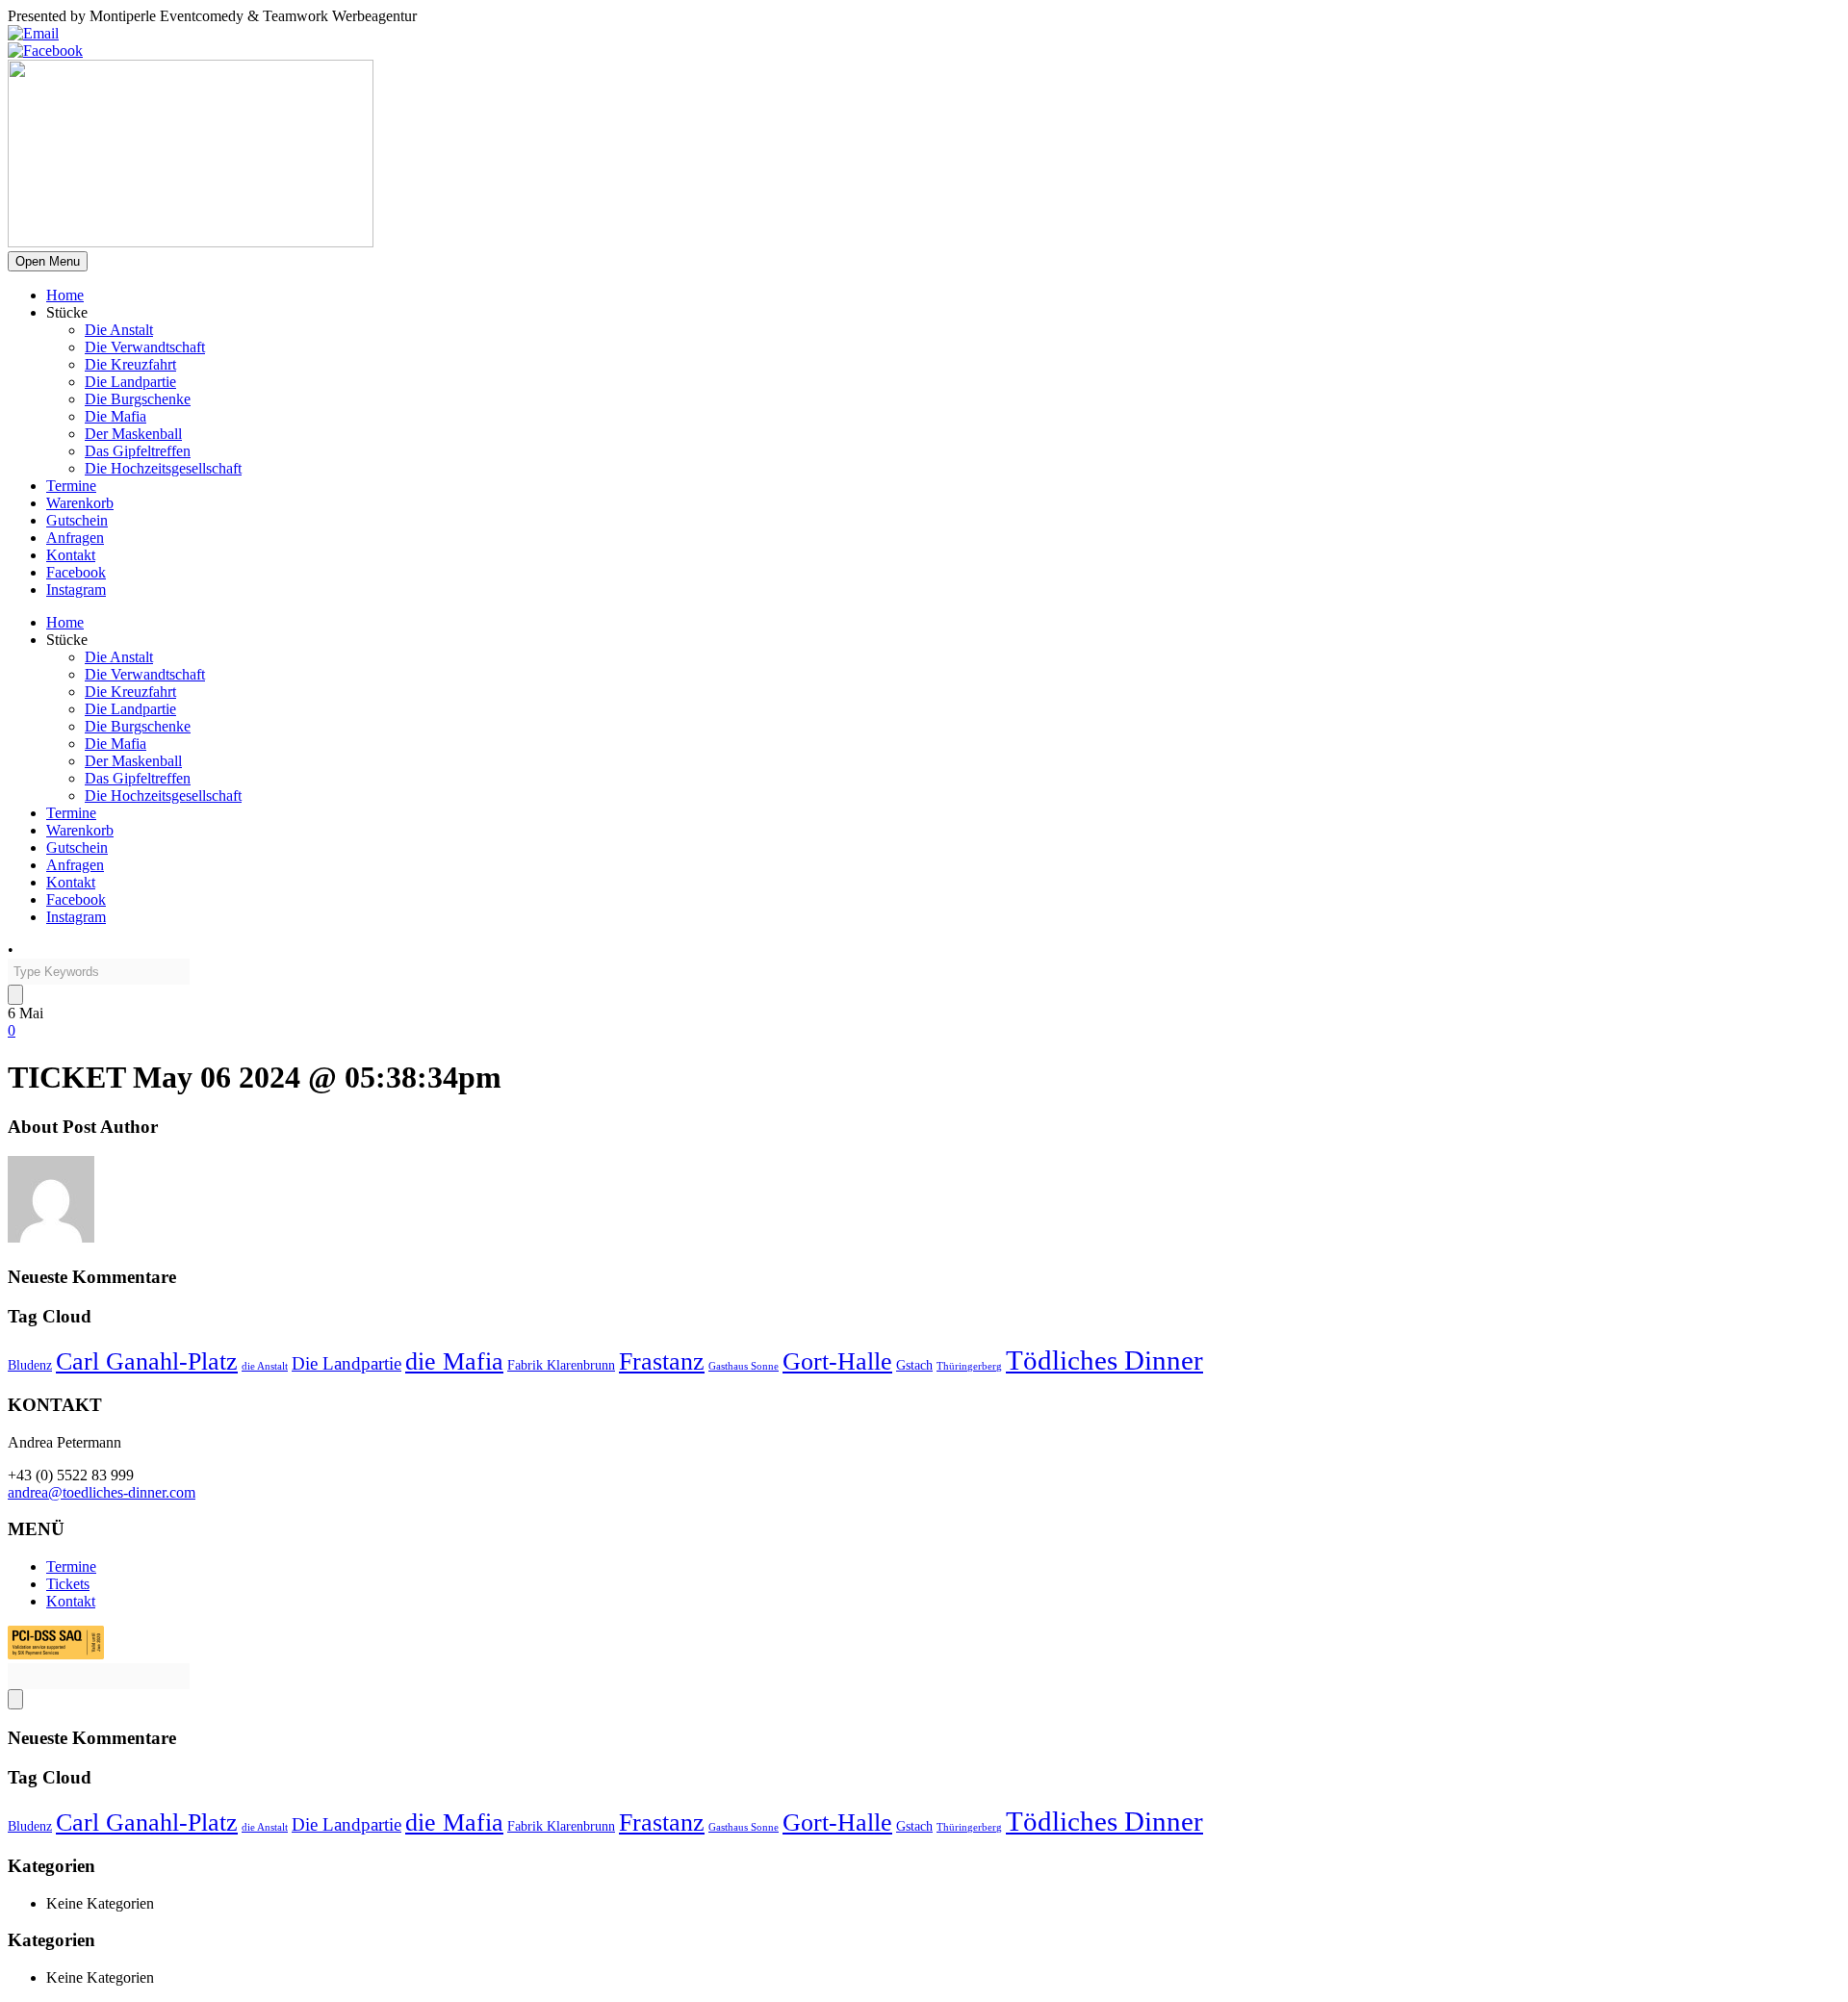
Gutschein (77, 520)
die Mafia (454, 1361)
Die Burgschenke (138, 399)
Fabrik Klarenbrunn (561, 1365)
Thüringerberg (969, 1366)
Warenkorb (80, 503)
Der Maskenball (133, 434)
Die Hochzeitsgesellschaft (163, 468)
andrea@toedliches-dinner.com (102, 1492)
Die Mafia (115, 416)
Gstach (914, 1365)
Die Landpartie (130, 382)
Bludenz (30, 1365)
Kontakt (71, 555)
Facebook (76, 572)
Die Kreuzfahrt (130, 364)
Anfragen (75, 538)
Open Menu (48, 261)
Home (65, 295)
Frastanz (662, 1361)
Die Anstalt (119, 330)
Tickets (68, 1584)
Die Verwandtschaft (145, 347)
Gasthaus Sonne (744, 1366)
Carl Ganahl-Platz (147, 1361)
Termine (71, 486)
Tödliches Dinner (1104, 1360)
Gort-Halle (837, 1361)
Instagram (76, 590)
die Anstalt (265, 1366)
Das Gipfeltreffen (138, 451)
